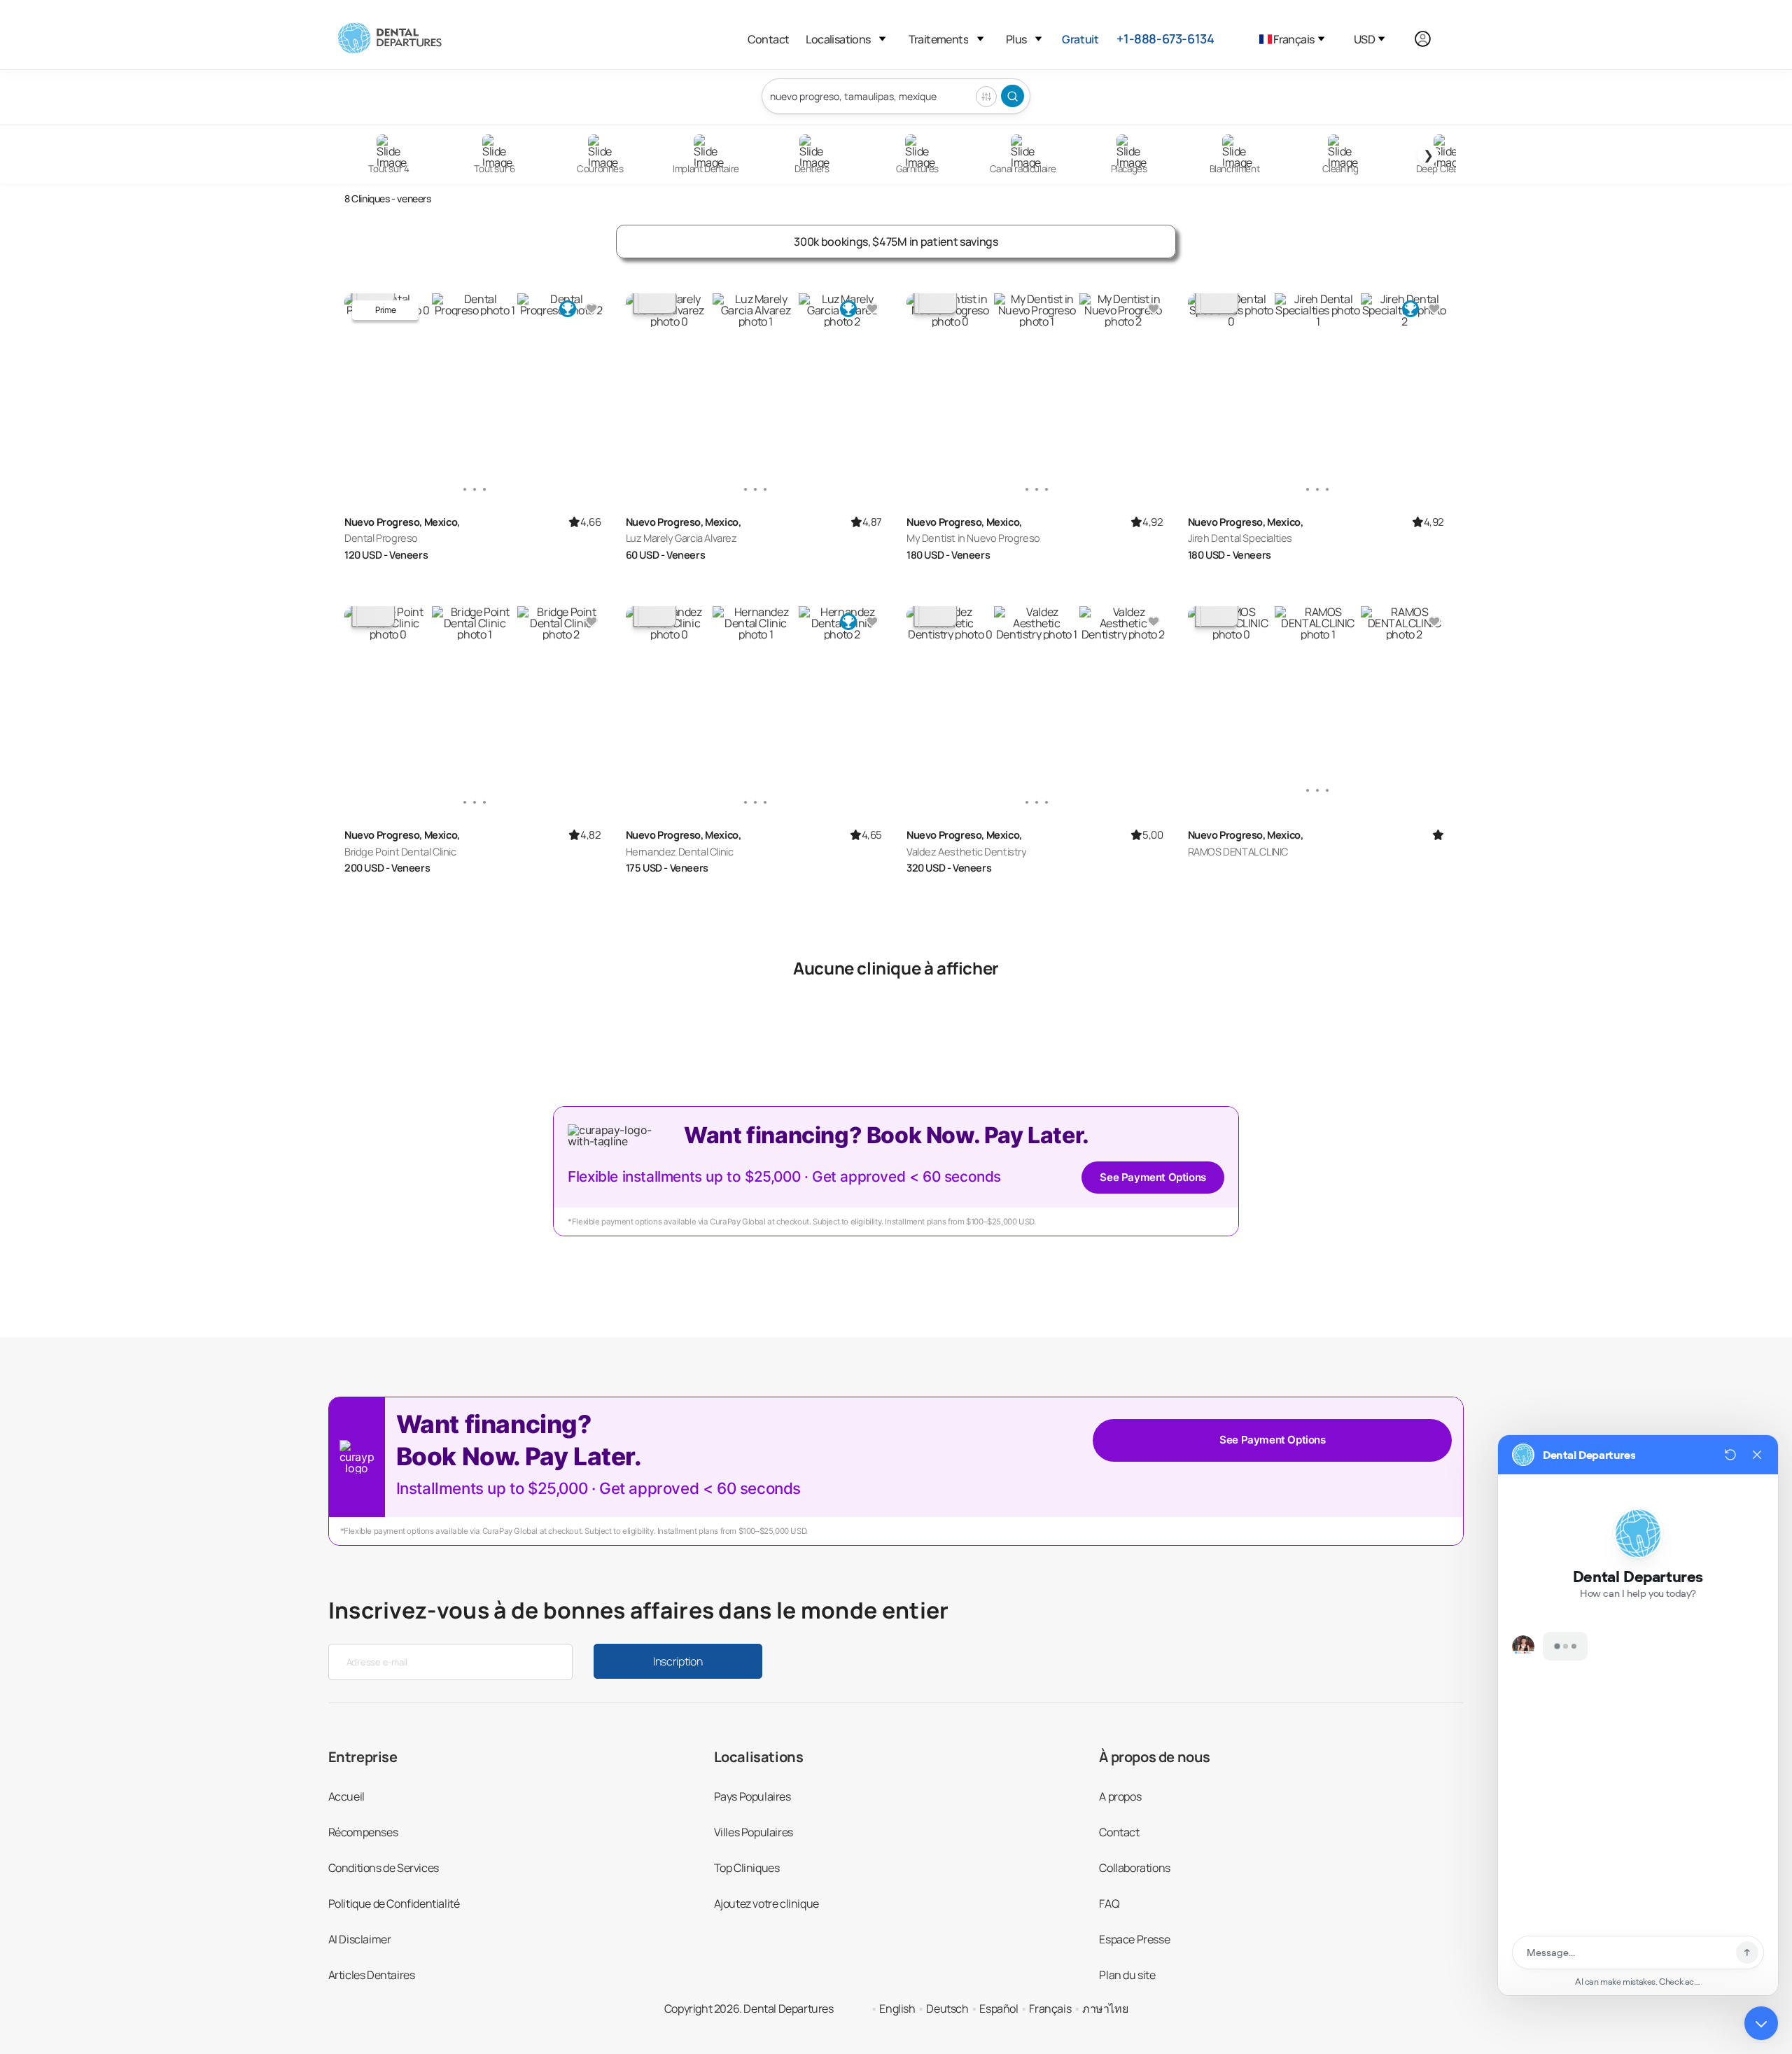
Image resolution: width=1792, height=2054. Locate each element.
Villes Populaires (754, 1832)
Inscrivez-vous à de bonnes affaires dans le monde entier (639, 1610)
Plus (1016, 39)
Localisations (838, 39)
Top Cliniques (747, 1868)
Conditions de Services (384, 1868)
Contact (769, 39)
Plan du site (1127, 1975)
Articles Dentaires (372, 1975)
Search (1013, 96)
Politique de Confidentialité (394, 1903)
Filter (986, 97)
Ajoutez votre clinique (766, 1903)
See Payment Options (1153, 1177)
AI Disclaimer (360, 1939)
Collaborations (1134, 1868)
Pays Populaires (752, 1796)
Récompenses (363, 1832)
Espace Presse (1134, 1939)
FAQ (1109, 1903)
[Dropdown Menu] (882, 39)
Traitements (938, 39)
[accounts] (1430, 39)
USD (1364, 39)
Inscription (678, 1661)
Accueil (346, 1796)
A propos (1120, 1796)
